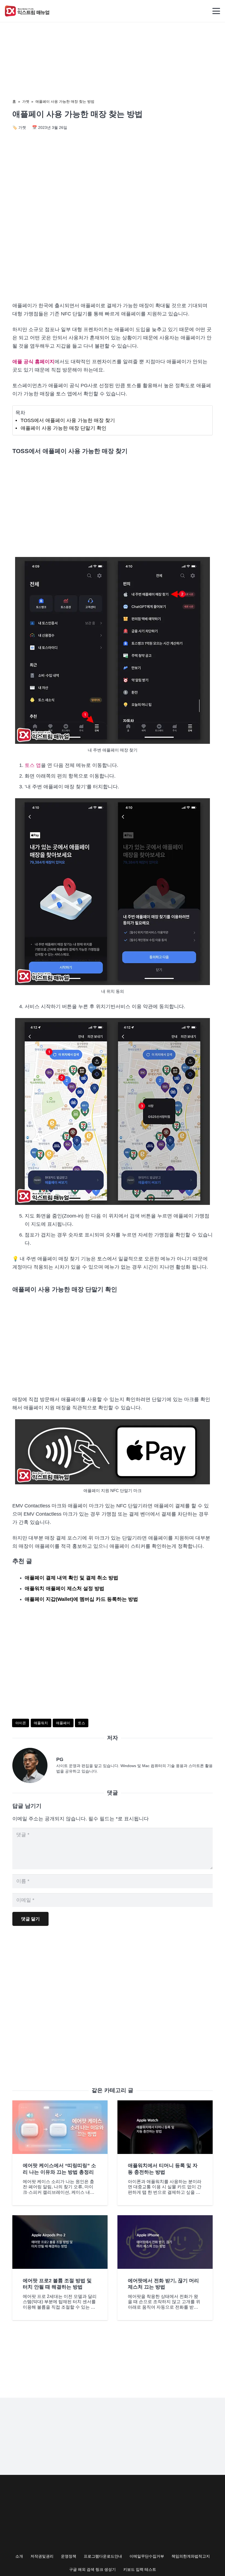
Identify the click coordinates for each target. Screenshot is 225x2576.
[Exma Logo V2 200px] (27, 11)
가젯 (26, 102)
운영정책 (69, 2556)
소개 (19, 2556)
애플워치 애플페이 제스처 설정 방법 (64, 1588)
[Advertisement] (113, 250)
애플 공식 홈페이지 (33, 362)
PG (60, 1759)
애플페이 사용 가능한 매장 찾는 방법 (65, 102)
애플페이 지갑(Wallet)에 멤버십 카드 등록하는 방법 (81, 1599)
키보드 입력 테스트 (140, 2569)
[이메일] (34, 1765)
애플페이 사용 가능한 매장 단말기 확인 (64, 428)
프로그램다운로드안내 (103, 2556)
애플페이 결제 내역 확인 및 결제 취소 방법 (71, 1578)
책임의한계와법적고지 (191, 2556)
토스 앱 (33, 765)
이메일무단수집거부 (147, 2556)
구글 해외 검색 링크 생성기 (92, 2569)
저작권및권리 (42, 2556)
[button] (216, 11)
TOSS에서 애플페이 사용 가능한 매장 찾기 (68, 420)
